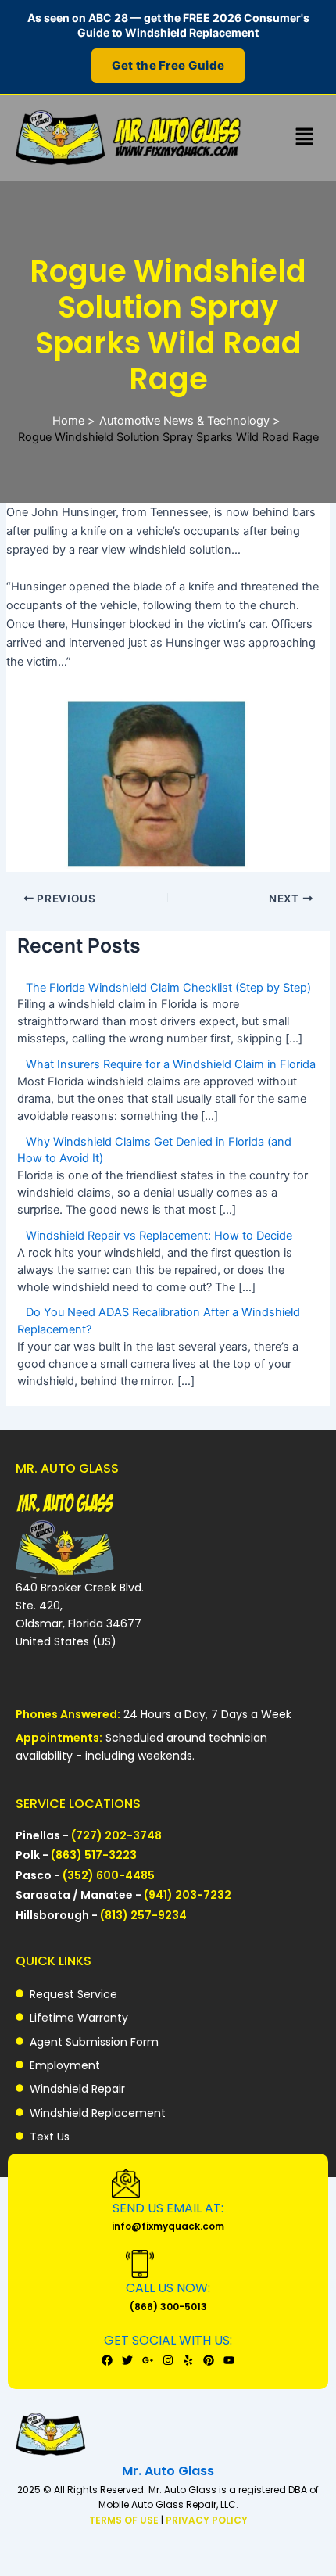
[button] (305, 137)
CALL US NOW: (168, 2288)
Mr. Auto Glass (168, 2471)
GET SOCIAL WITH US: (168, 2340)
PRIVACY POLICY (207, 2520)
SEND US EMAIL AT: (168, 2208)
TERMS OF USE (125, 2520)
